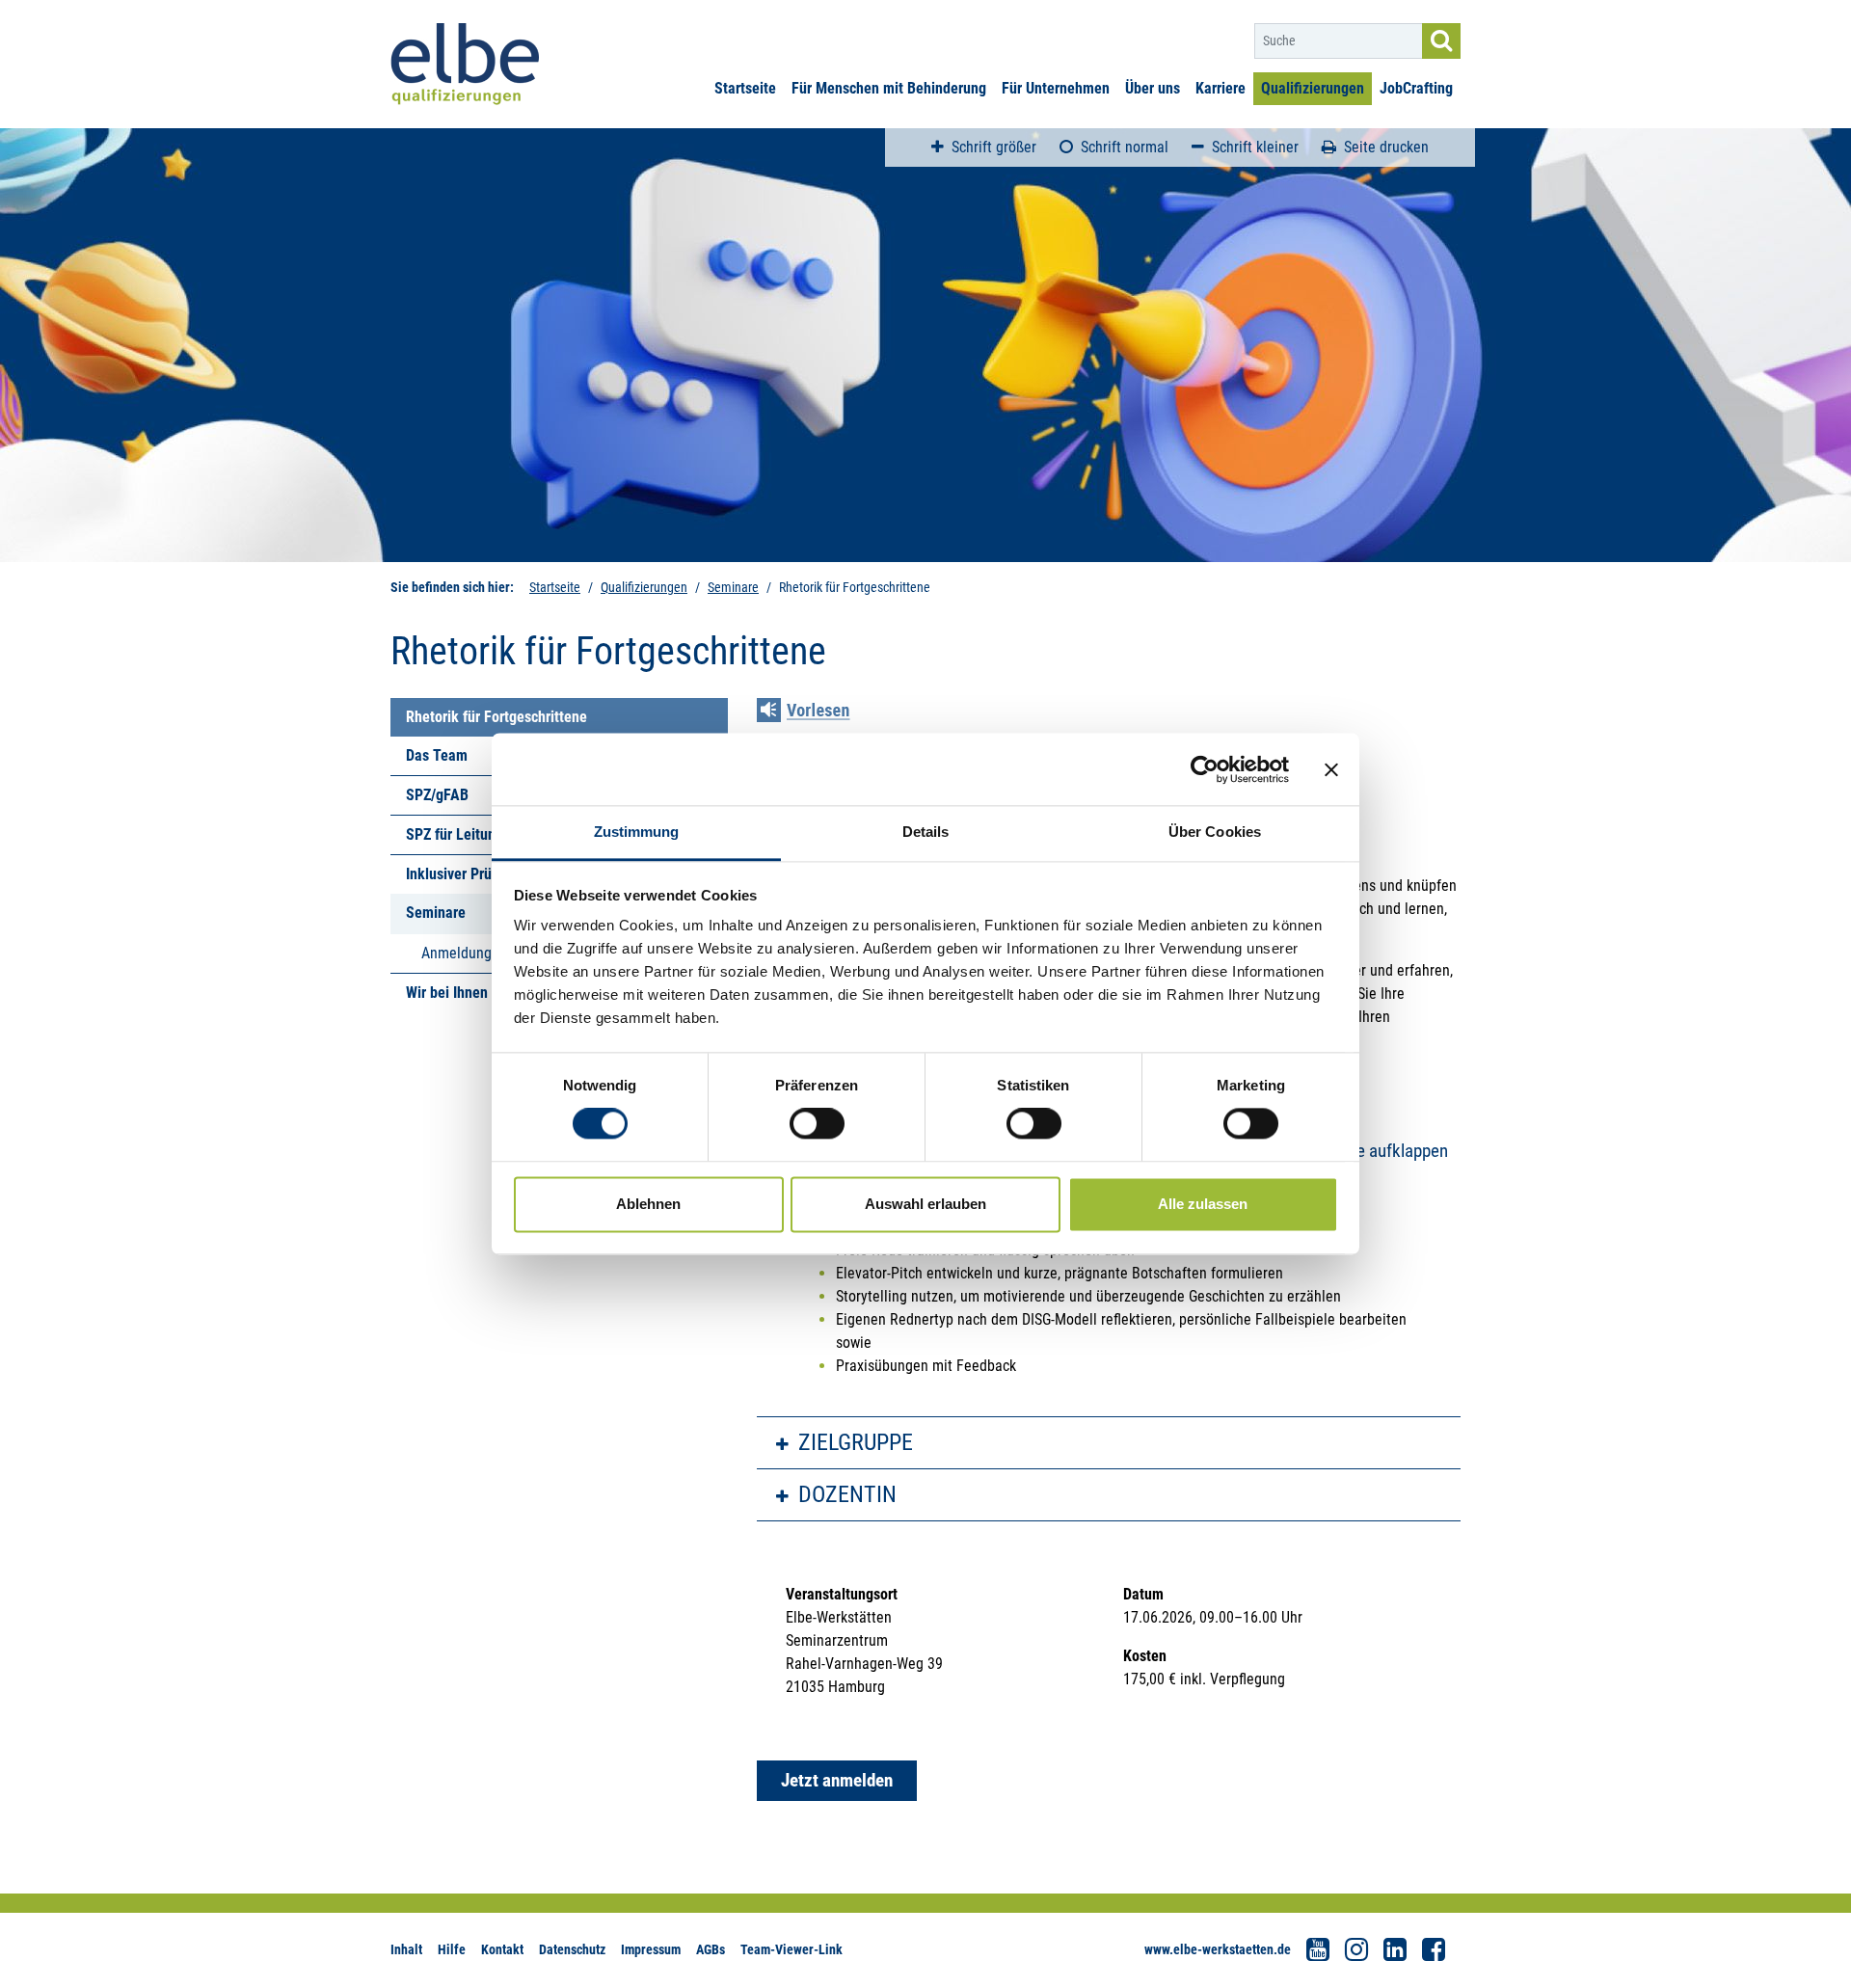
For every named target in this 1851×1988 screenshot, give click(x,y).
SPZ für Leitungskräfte (477, 834)
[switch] (817, 1124)
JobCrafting (1416, 88)
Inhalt (406, 1949)
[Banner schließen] (1331, 769)
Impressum (651, 1949)
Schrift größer (994, 147)
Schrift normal (1125, 147)
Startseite (745, 88)
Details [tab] (926, 832)
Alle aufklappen (1393, 1151)
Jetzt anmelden (837, 1780)
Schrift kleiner (1255, 147)
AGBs (711, 1949)
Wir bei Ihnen (447, 993)
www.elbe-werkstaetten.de (1218, 1949)
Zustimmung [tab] (637, 832)
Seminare (733, 587)
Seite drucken (1386, 147)
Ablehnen (648, 1204)
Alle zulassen (1203, 1204)
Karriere (1221, 88)
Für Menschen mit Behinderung (889, 88)
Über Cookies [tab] (1215, 832)
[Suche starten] (1441, 41)
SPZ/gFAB (437, 795)
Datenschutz (572, 1949)
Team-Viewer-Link (791, 1949)
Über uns (1153, 88)
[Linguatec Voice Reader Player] (817, 712)
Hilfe (452, 1949)
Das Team (437, 755)
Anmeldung (456, 953)
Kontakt (502, 1949)
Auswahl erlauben (925, 1204)
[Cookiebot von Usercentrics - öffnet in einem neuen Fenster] (1205, 769)
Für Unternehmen (1056, 88)
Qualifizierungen (1313, 88)
